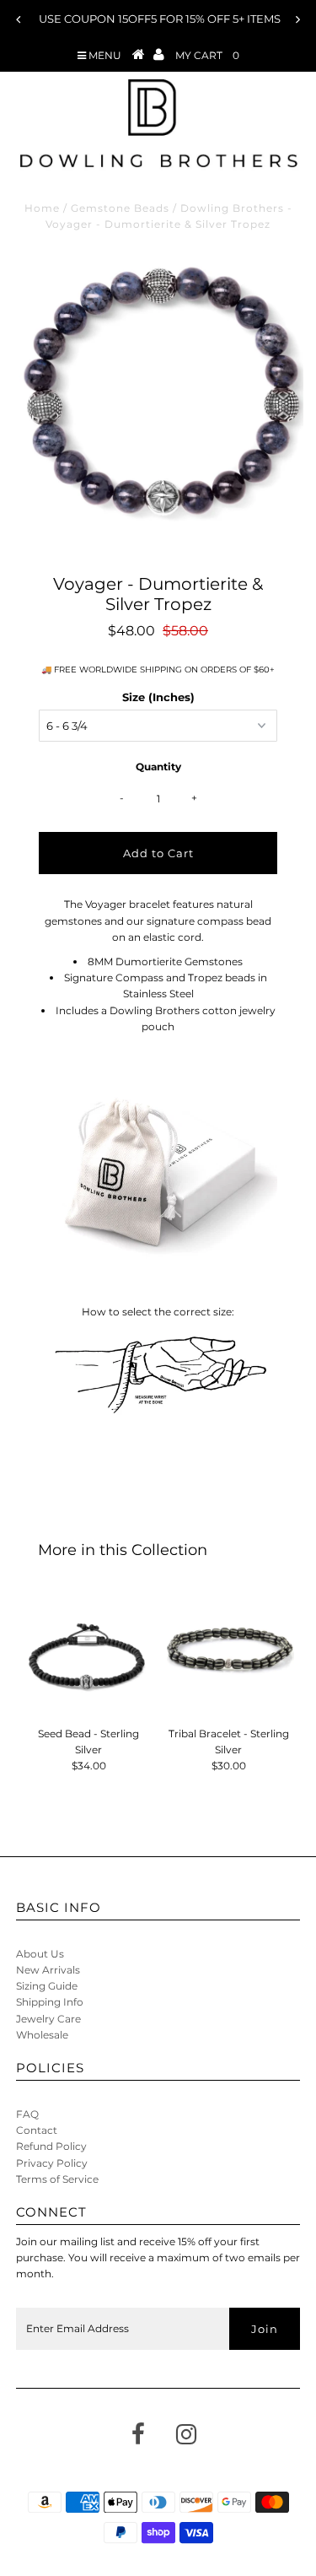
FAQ (27, 2114)
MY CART (207, 55)
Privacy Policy (52, 2163)
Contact (37, 2130)
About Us (40, 1954)
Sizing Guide (47, 1986)
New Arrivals (48, 1970)
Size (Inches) (158, 697)
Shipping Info (50, 2002)
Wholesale (42, 2035)
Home (42, 208)
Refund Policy (51, 2146)
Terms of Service (57, 2179)
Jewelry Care (48, 2019)
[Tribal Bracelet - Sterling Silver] (228, 1653)
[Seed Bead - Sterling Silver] (88, 1653)
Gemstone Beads (120, 208)
